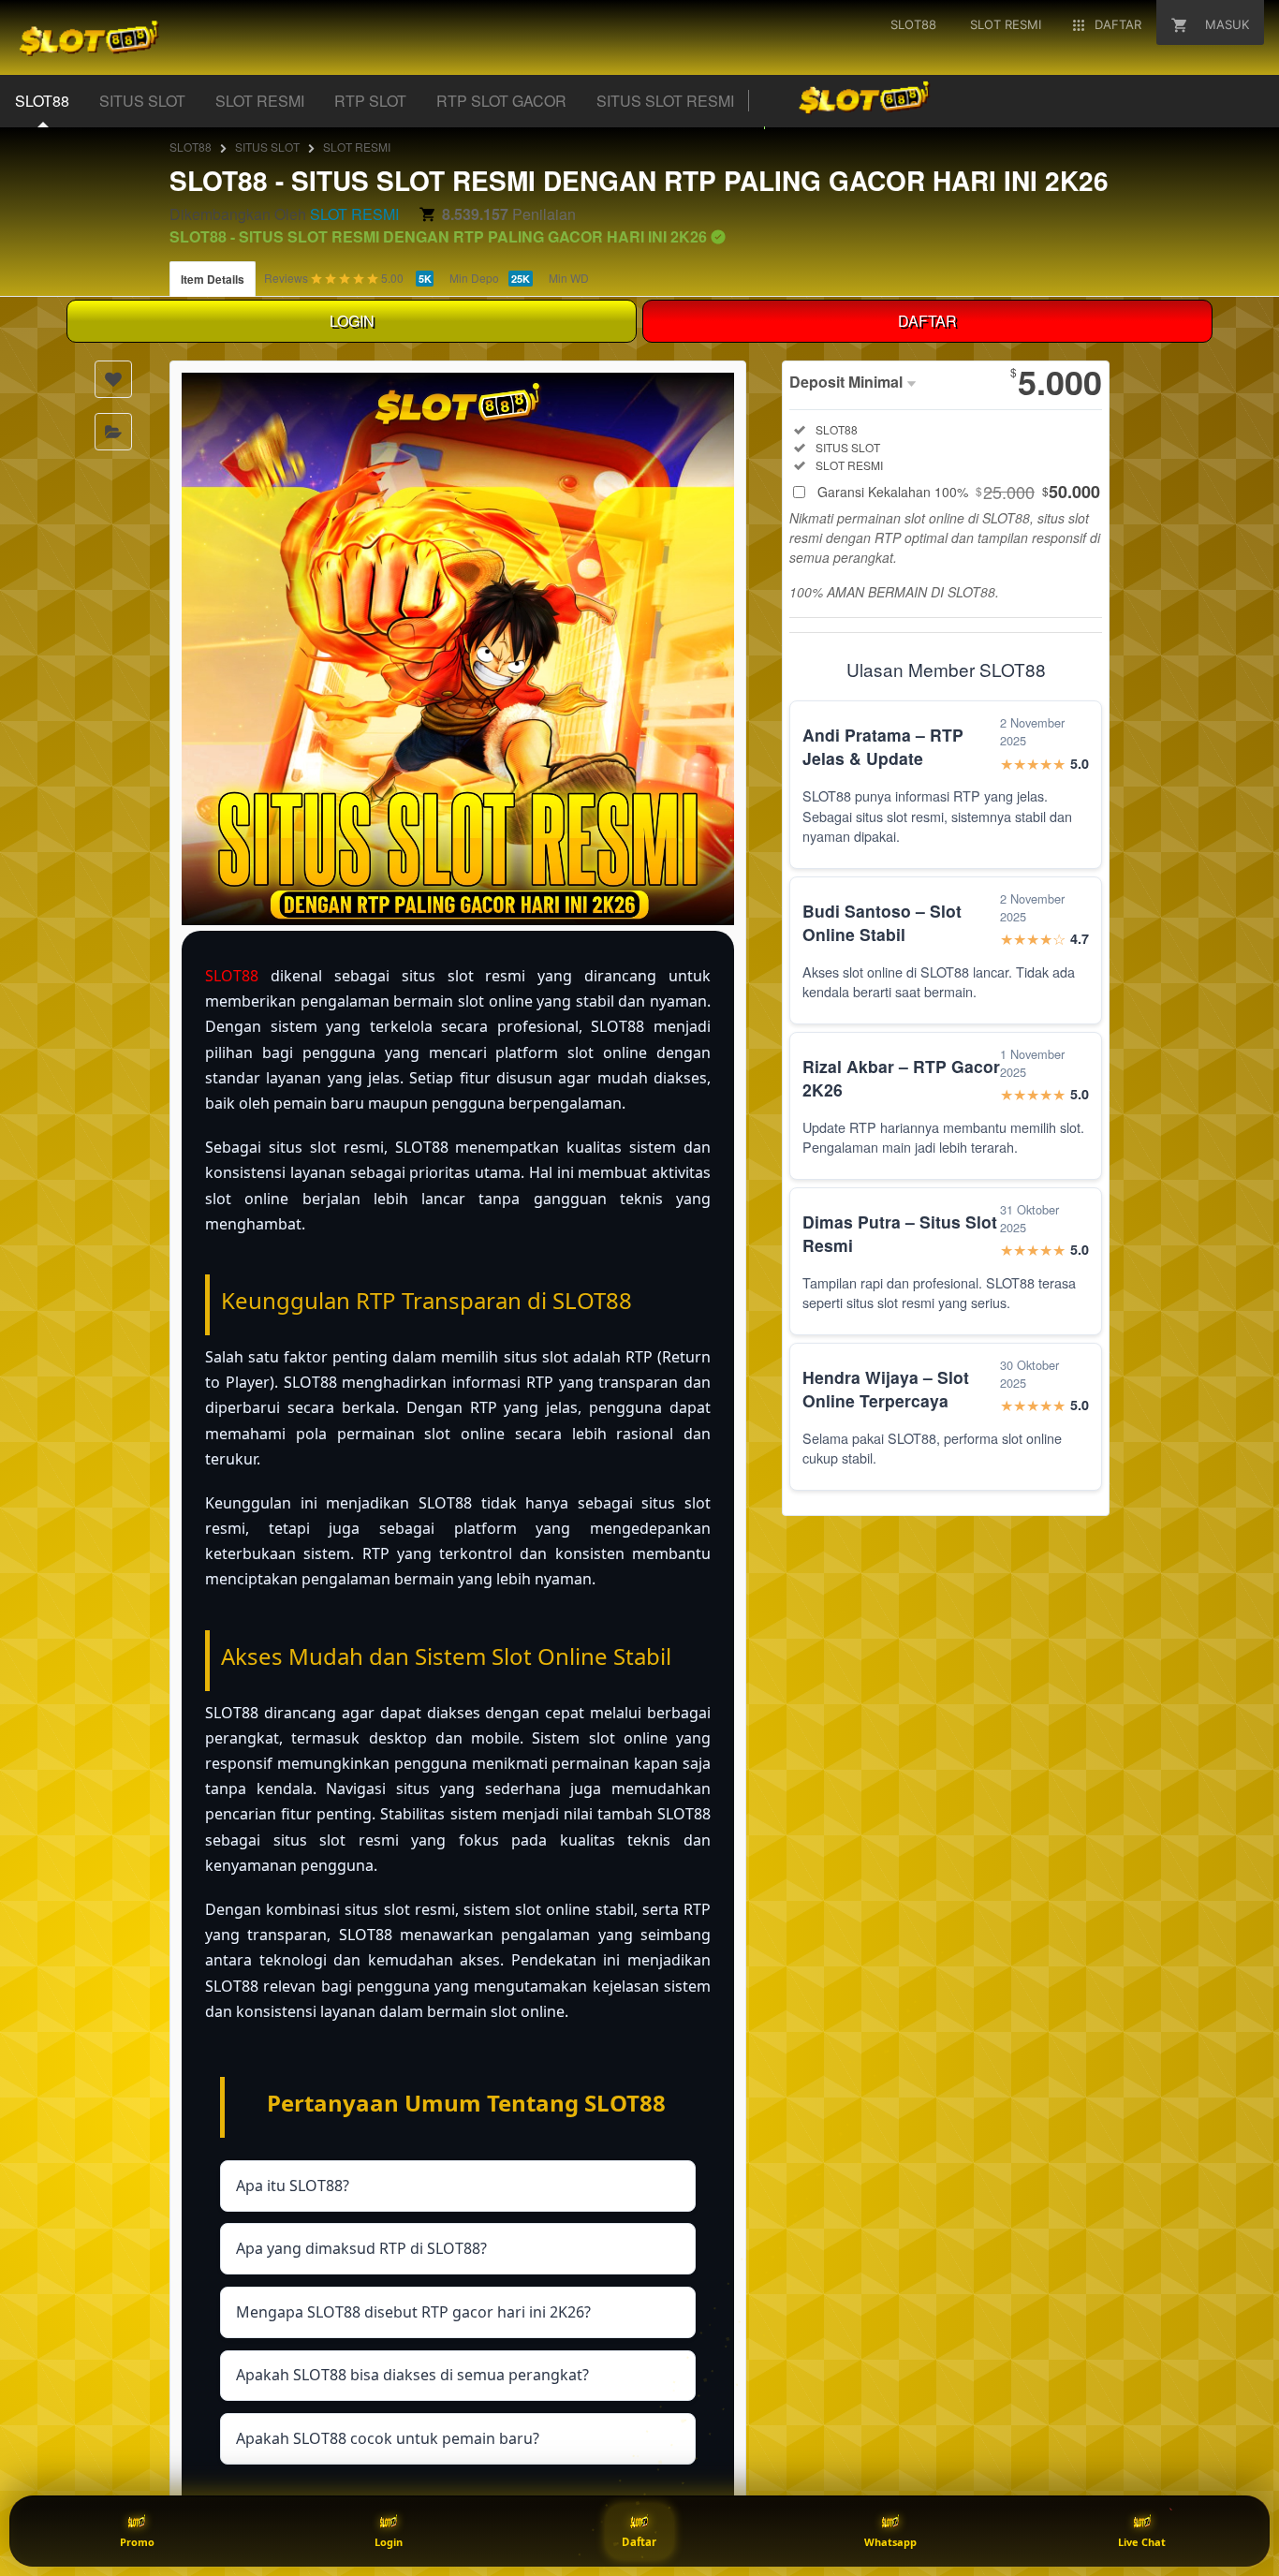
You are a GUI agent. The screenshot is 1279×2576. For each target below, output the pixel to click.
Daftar (639, 2542)
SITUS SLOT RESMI (665, 101)
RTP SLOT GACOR (501, 101)
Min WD (569, 278)
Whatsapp (890, 2542)
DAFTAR (927, 321)
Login (389, 2542)
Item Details (213, 279)
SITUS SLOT (142, 101)
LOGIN (352, 321)
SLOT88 (42, 101)
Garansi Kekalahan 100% (959, 492)
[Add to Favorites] (113, 379)
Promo (137, 2542)
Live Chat (1142, 2542)
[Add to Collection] (113, 432)
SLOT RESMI (260, 101)
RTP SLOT (370, 101)
